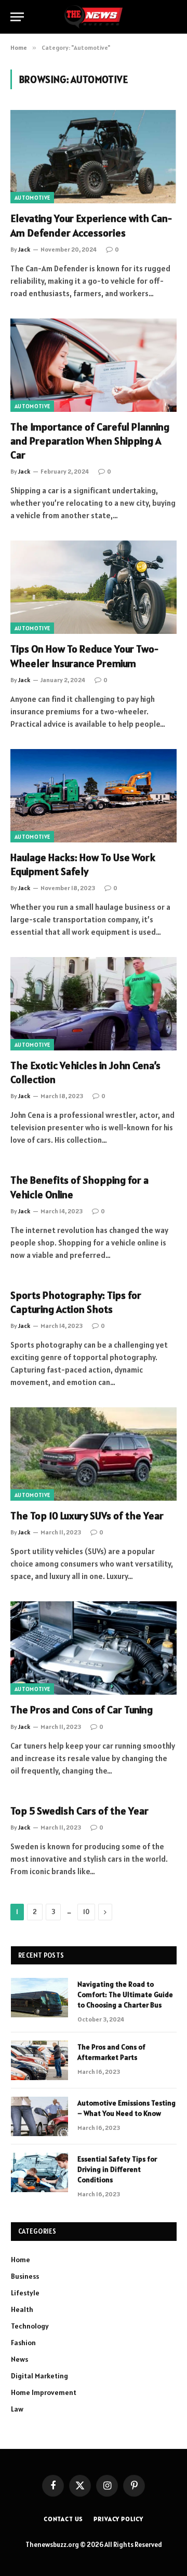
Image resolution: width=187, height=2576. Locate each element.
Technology (30, 2326)
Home (21, 2260)
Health (22, 2309)
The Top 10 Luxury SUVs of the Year (87, 1516)
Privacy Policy (118, 2519)
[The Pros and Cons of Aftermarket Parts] (39, 2060)
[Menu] (17, 17)
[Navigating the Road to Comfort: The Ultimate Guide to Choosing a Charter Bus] (39, 1998)
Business (25, 2276)
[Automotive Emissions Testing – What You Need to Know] (39, 2116)
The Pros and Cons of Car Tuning (82, 1710)
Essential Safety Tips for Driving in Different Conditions (117, 2169)
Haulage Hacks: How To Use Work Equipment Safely (83, 864)
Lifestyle (25, 2293)
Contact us (63, 2519)
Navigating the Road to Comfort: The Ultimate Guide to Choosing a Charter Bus (125, 1995)
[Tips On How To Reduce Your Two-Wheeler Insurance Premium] (94, 587)
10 (86, 1912)
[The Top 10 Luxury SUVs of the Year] (94, 1454)
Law (17, 2409)
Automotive (32, 198)
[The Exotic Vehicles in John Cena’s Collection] (94, 1004)
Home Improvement (44, 2392)
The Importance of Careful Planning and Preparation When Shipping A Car (90, 441)
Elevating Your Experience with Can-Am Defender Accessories (91, 225)
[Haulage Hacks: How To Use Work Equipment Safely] (94, 796)
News (19, 2359)
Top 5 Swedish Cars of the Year (79, 1811)
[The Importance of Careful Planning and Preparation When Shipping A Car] (94, 365)
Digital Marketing (39, 2376)
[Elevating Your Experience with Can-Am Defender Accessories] (94, 157)
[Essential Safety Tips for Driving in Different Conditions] (39, 2172)
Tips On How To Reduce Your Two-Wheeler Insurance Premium (84, 656)
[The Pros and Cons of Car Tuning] (94, 1648)
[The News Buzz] (93, 17)
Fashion (23, 2343)
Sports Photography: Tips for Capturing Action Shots (76, 1302)
